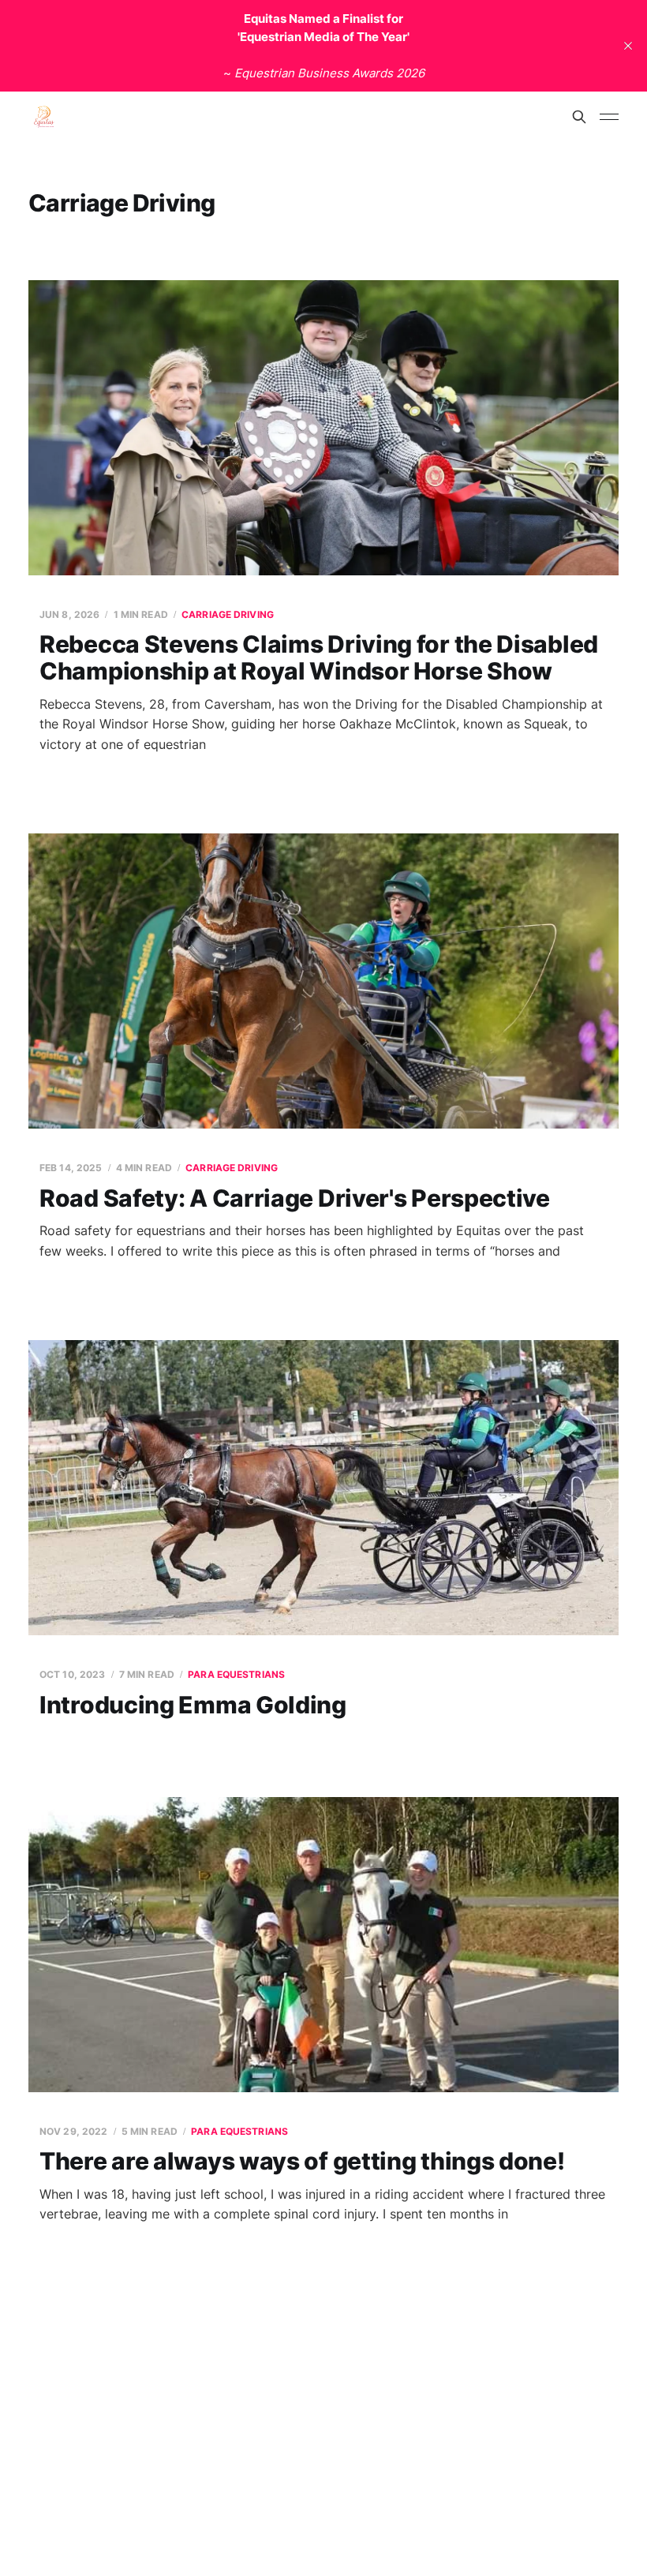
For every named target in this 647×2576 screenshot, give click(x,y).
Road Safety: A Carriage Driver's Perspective (295, 1198)
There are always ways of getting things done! (302, 2161)
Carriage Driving (228, 614)
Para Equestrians (236, 1674)
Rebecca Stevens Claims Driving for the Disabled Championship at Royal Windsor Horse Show (319, 658)
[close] (628, 46)
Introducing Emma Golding (193, 1705)
